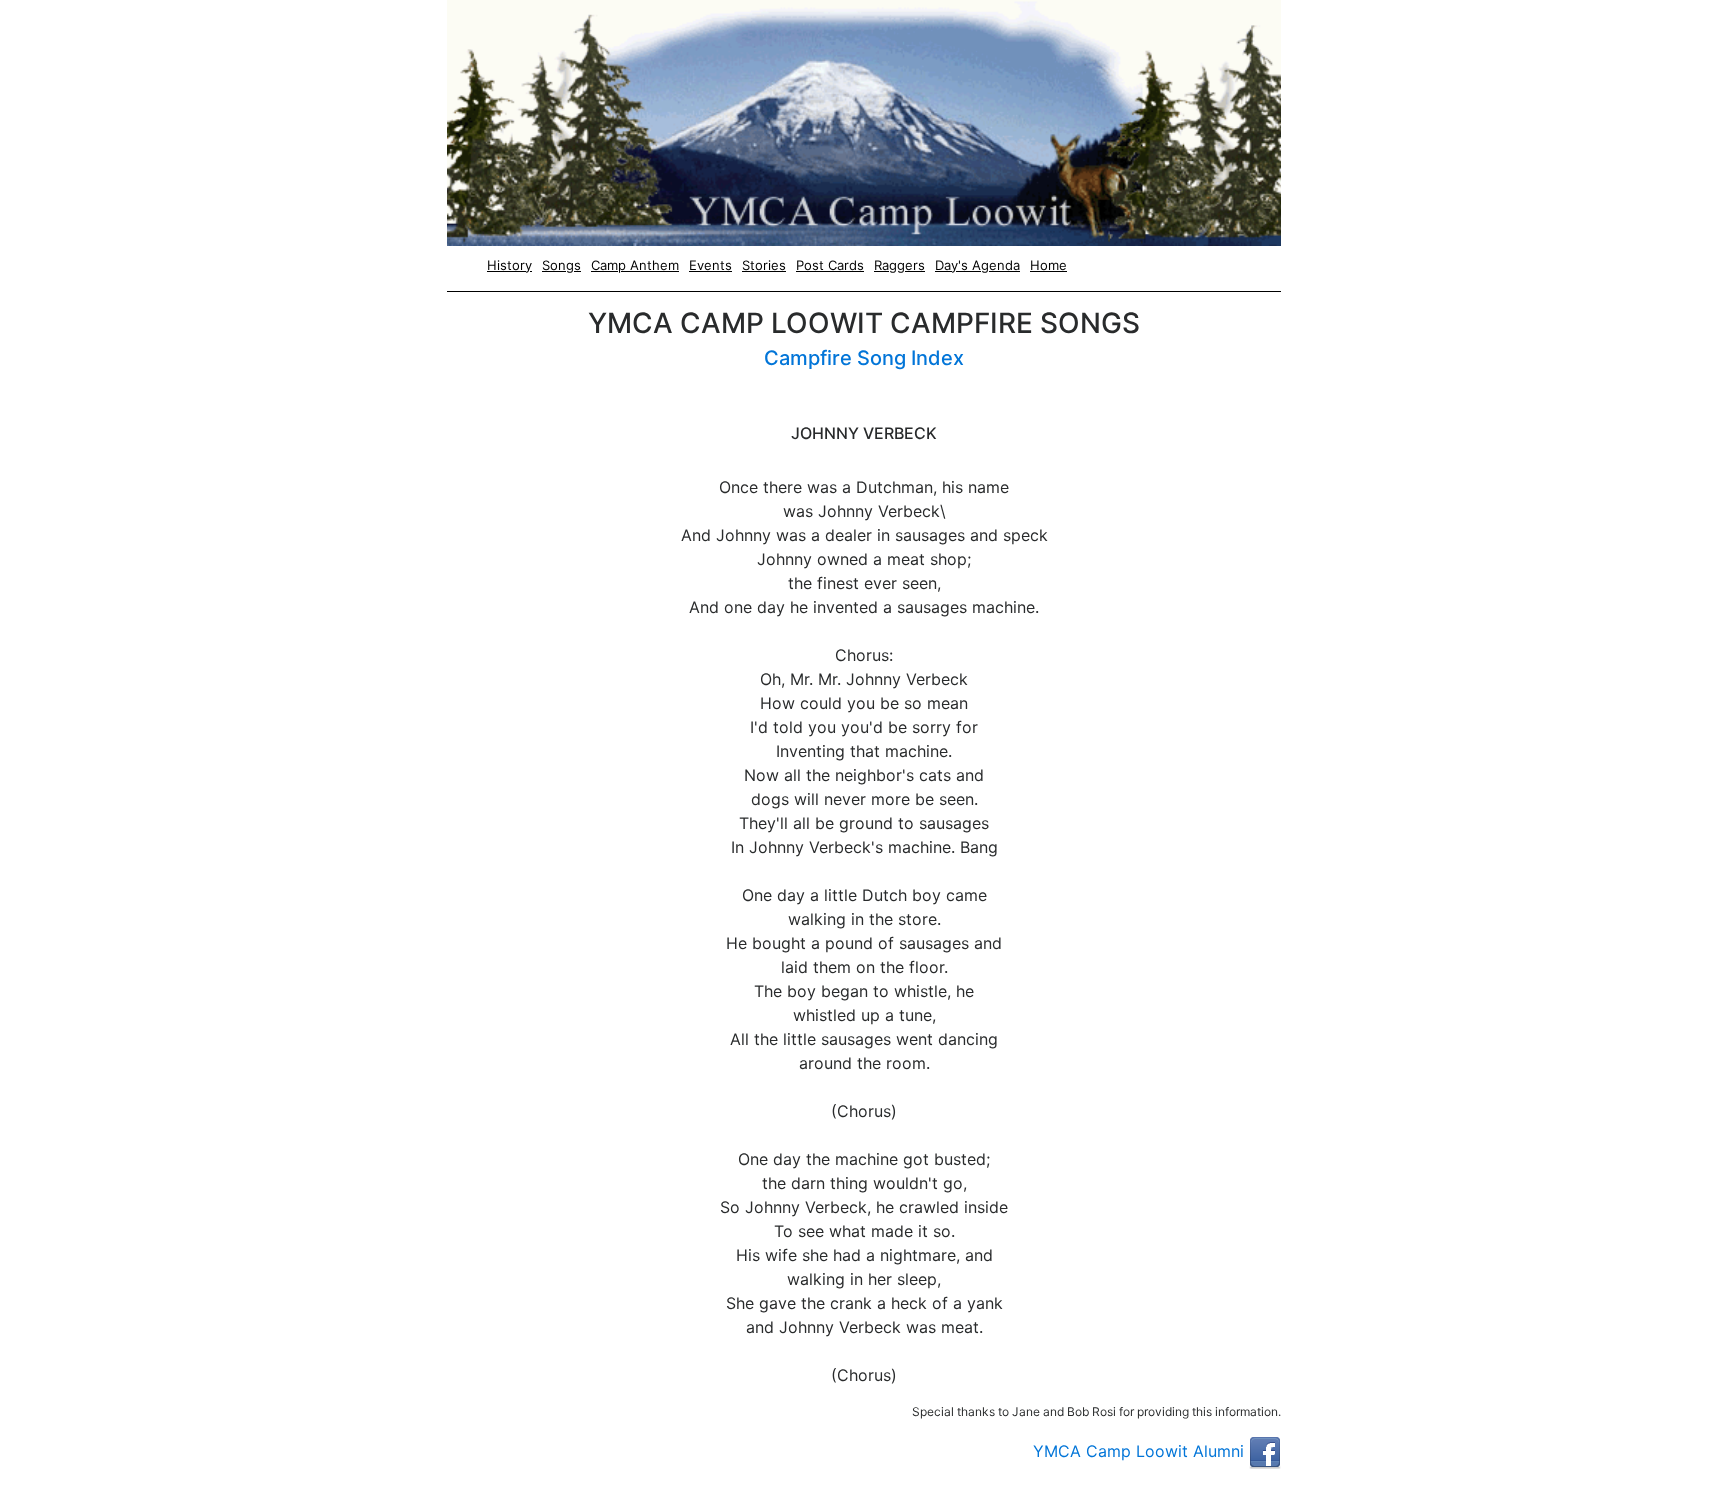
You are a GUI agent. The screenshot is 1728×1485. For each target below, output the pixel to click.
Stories (764, 265)
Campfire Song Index (864, 358)
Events (710, 265)
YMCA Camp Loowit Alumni (1141, 1451)
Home (1048, 265)
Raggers (899, 265)
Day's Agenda (977, 265)
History (509, 265)
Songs (561, 265)
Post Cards (830, 265)
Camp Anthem (635, 265)
